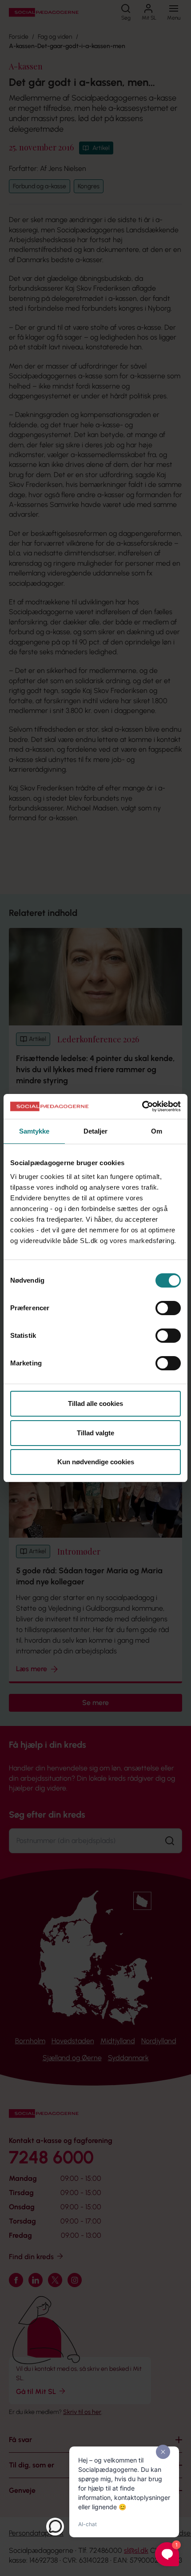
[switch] (168, 1308)
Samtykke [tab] (34, 1131)
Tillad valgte (95, 1433)
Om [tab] (157, 1131)
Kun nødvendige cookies (96, 1462)
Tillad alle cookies (95, 1403)
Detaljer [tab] (96, 1131)
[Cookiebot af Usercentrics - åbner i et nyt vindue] (142, 1106)
